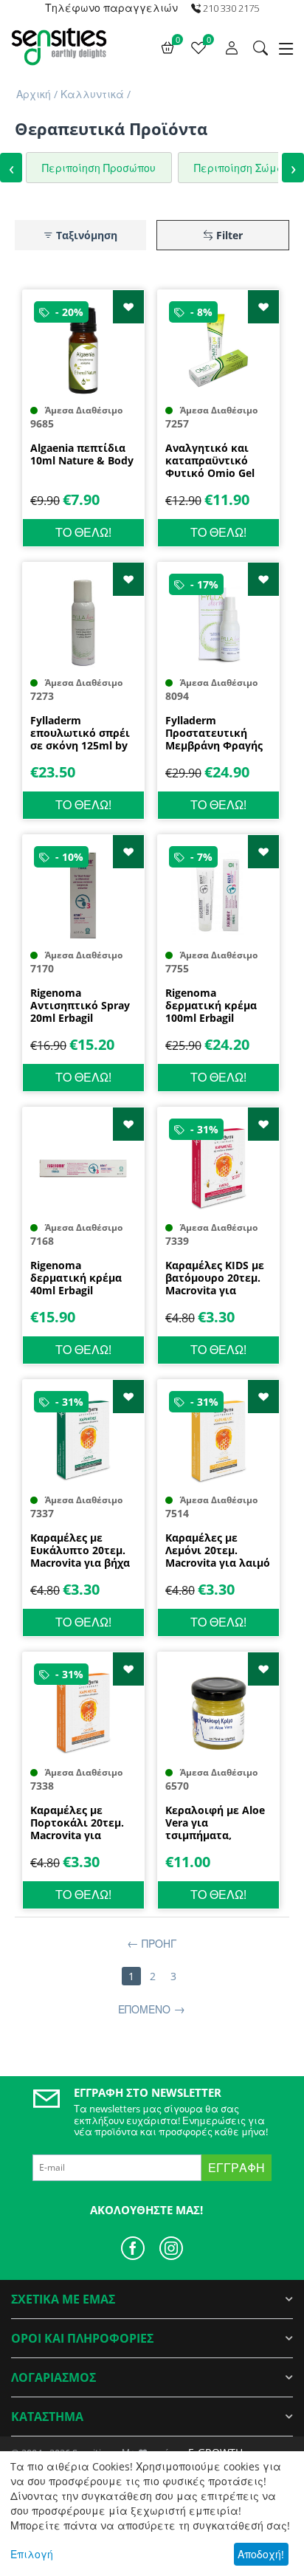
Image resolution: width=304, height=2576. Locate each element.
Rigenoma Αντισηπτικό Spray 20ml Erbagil (80, 1006)
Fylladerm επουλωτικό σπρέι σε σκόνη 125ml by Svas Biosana (80, 733)
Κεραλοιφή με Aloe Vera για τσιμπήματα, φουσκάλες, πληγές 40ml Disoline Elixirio (218, 1823)
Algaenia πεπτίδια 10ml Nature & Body (82, 455)
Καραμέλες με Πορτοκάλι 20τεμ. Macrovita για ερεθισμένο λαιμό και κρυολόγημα (78, 1823)
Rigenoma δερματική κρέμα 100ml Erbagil (211, 1006)
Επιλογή (32, 2554)
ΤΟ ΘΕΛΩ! (83, 532)
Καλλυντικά (92, 94)
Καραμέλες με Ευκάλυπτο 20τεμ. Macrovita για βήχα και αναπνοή (80, 1550)
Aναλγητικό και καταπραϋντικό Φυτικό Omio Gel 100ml (210, 461)
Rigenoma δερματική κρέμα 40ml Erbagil (76, 1278)
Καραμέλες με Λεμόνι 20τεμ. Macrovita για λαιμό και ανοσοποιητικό (218, 1550)
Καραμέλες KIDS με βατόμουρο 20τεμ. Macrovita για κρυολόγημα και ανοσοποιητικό (215, 1278)
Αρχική (34, 94)
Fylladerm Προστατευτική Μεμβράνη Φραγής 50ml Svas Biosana (214, 733)
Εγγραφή (236, 2168)
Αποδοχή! (261, 2554)
